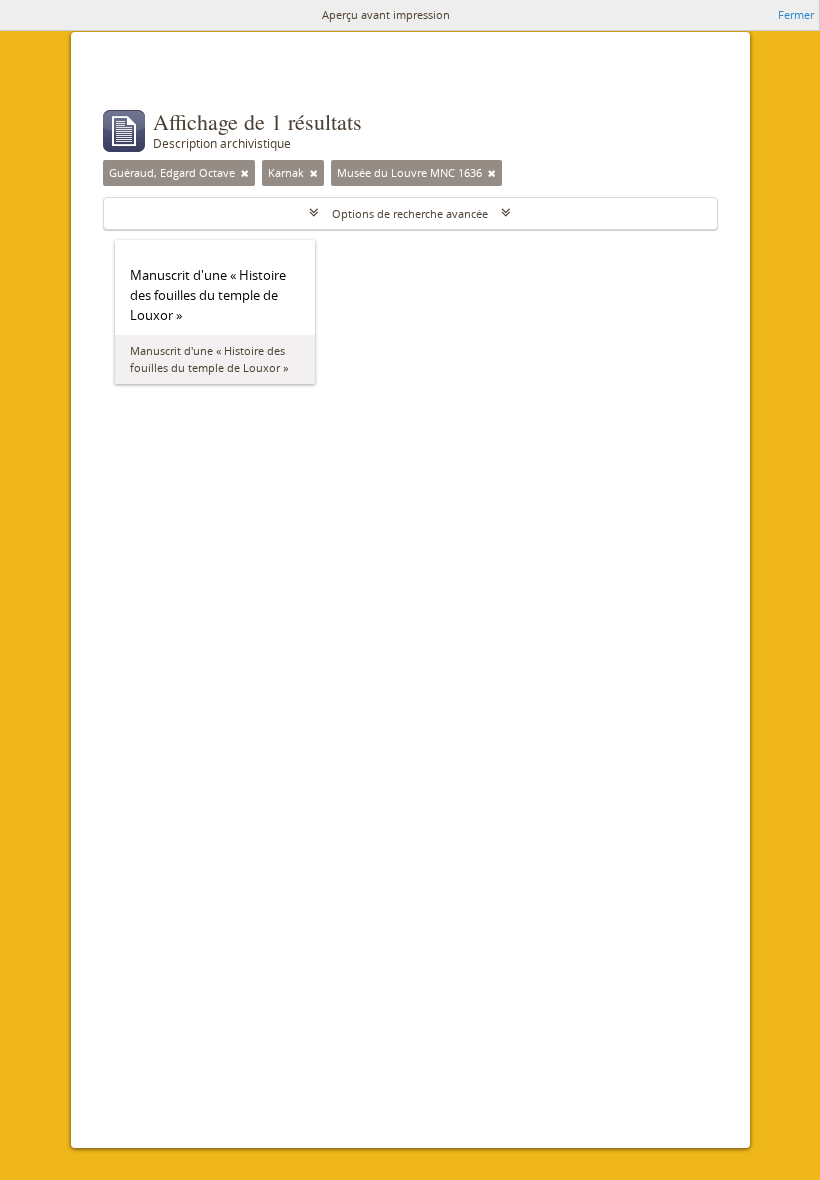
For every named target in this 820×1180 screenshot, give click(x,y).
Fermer (796, 14)
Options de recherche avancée (410, 213)
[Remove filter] (245, 173)
